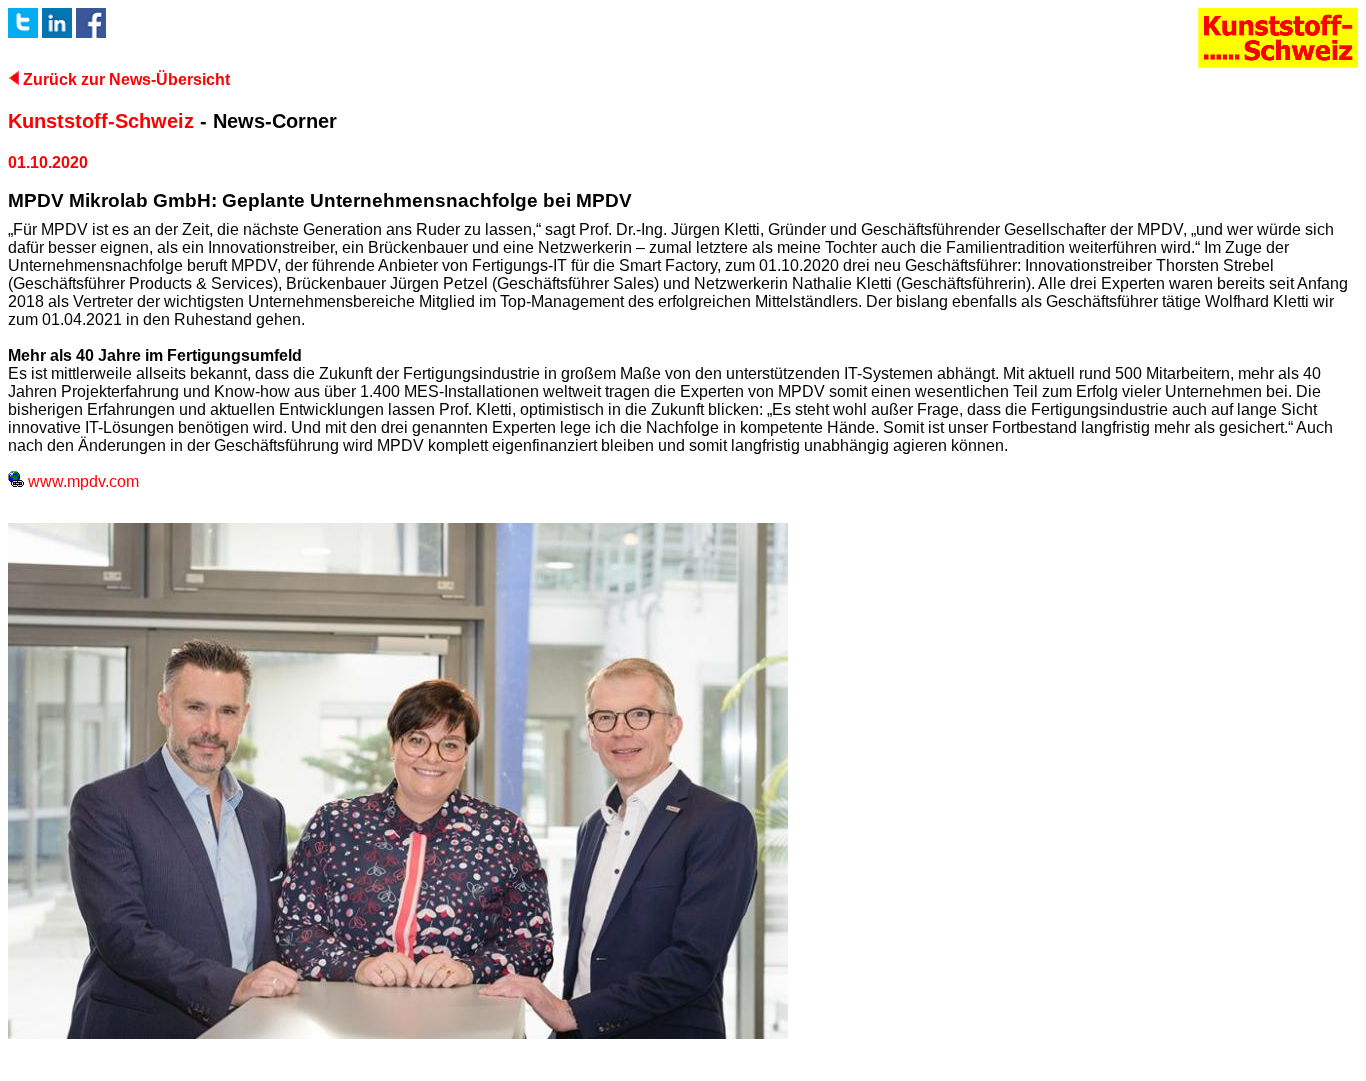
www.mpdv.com (81, 481)
